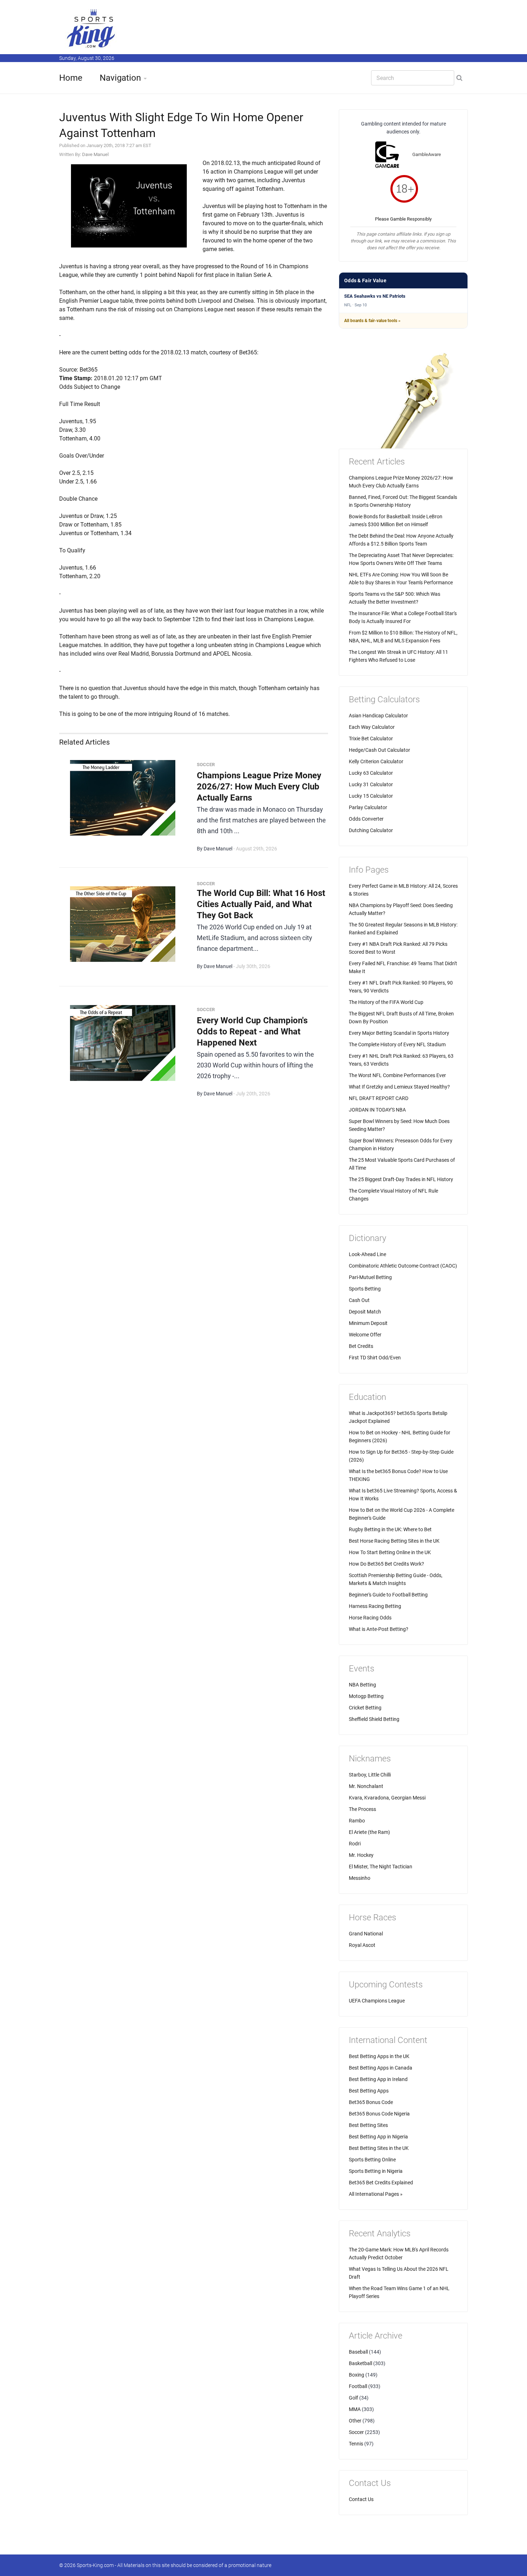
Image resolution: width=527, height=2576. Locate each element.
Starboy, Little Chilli (370, 1775)
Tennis (356, 2444)
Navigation (120, 78)
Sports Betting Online (372, 2160)
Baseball (358, 2352)
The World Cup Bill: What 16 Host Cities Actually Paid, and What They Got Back (261, 904)
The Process (362, 1809)
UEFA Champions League (377, 2001)
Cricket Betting (365, 1708)
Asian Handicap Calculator (378, 716)
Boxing (357, 2375)
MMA (355, 2409)
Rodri (355, 1844)
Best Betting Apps (369, 2091)
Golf (353, 2398)
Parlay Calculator (368, 807)
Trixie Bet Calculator (371, 739)
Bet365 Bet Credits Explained (381, 2183)
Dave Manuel (95, 154)
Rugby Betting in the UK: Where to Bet (390, 1529)
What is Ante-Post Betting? (379, 1629)
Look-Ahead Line (367, 1254)
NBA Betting (362, 1685)
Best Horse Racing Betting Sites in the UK (394, 1541)
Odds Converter (366, 819)
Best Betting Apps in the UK (379, 2056)
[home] (91, 28)
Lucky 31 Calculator (371, 784)
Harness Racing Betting (375, 1606)
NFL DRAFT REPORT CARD (379, 1098)
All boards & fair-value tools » (372, 321)
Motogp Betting (366, 1696)
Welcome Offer (365, 1335)
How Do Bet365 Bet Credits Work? (386, 1564)
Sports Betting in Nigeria (376, 2171)
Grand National (366, 1934)
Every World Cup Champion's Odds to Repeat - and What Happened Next (252, 1032)
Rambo (357, 1821)
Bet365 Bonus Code (371, 2102)
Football (358, 2386)
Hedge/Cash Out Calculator (379, 750)
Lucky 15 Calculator (371, 796)
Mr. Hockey (361, 1855)
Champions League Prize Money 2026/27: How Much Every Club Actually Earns (259, 787)
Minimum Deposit (368, 1323)
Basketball (360, 2363)
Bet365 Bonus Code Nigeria (379, 2114)
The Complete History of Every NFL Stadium (397, 1044)
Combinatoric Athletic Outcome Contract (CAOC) (403, 1266)
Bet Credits (361, 1346)
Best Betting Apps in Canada (381, 2068)
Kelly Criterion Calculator (376, 761)
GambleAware (427, 154)
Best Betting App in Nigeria (378, 2137)
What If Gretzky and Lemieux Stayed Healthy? (399, 1087)
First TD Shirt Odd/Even (375, 1358)
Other (355, 2421)
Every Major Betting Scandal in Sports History (399, 1033)
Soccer (356, 2432)
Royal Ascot (362, 1945)
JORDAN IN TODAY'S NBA (377, 1110)
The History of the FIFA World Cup (386, 1002)
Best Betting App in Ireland (378, 2079)
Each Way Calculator (372, 727)
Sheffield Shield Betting (374, 1719)
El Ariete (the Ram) (369, 1832)
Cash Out (359, 1300)
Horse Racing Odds (370, 1618)
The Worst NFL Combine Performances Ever (397, 1075)
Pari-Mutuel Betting (370, 1277)
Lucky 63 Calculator (371, 773)
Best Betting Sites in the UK (379, 2148)
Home (71, 78)
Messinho (360, 1878)
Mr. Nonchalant (366, 1786)
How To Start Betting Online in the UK (390, 1552)
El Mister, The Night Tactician (381, 1867)
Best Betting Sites (368, 2125)
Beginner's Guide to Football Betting (388, 1595)
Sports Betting (365, 1289)
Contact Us (361, 2499)
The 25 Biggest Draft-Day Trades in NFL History (401, 1179)
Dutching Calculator (371, 830)
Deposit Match (365, 1312)
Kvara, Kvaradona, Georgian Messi (387, 1798)
